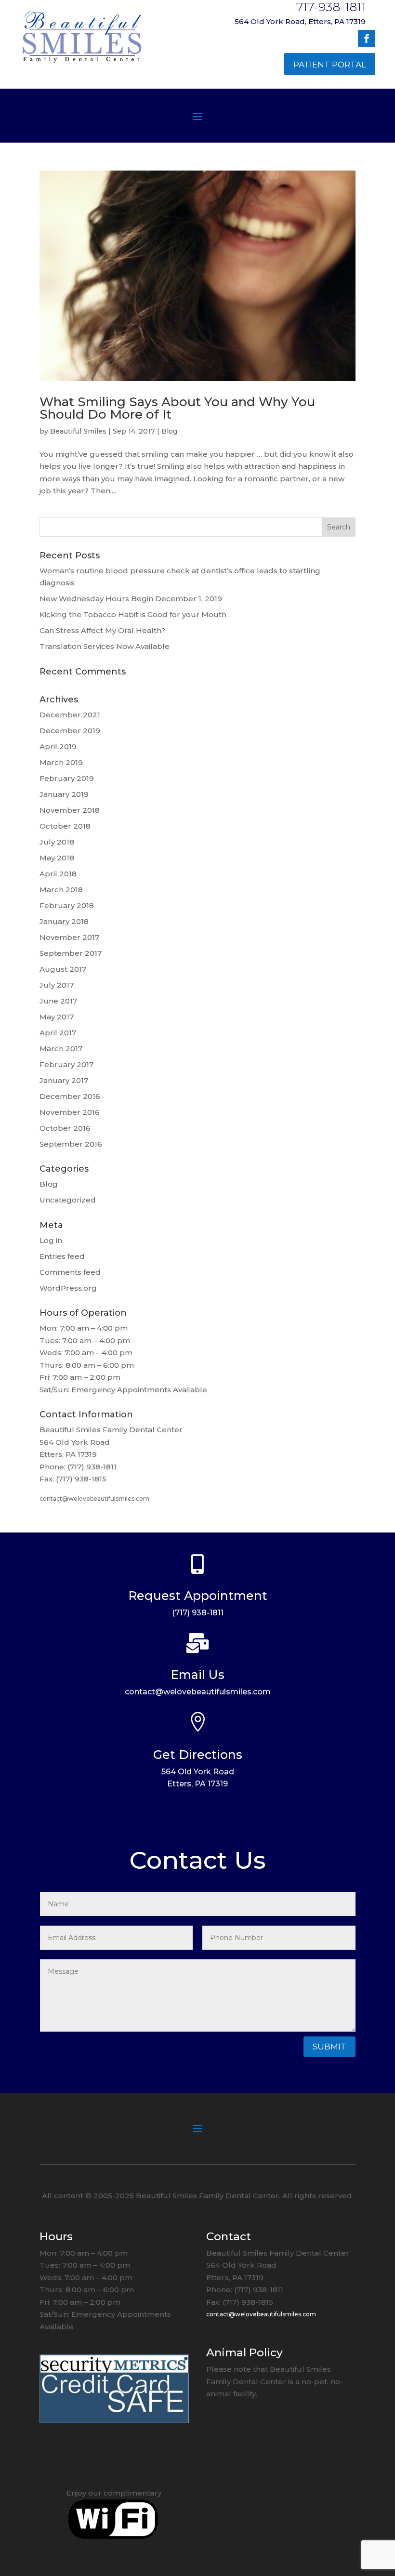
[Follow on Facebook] (367, 39)
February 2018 (67, 905)
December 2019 (70, 731)
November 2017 (69, 937)
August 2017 (63, 969)
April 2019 (58, 746)
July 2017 (57, 985)
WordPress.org (68, 1288)
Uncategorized (68, 1200)
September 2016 (71, 1144)
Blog (169, 431)
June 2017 (58, 1001)
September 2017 (71, 953)
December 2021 (70, 715)
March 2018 (61, 890)
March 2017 (61, 1049)
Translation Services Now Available (105, 646)
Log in (51, 1240)
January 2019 (64, 794)
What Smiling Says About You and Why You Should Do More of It (177, 408)
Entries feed (62, 1256)
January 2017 (64, 1080)
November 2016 (70, 1112)
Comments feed (70, 1272)
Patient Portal (330, 65)
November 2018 (70, 810)
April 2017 (58, 1033)
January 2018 (64, 921)
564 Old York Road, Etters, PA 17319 (300, 21)
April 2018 (58, 874)
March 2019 (61, 762)
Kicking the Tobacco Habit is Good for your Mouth (133, 614)
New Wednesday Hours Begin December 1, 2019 (131, 599)
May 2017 (57, 1017)
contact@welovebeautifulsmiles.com (94, 1499)
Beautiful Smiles (78, 431)
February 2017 (66, 1064)
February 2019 (67, 778)
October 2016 (65, 1128)
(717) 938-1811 (198, 1613)
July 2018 (57, 842)
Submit (329, 2047)
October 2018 (65, 826)
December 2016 (70, 1096)
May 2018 (57, 858)
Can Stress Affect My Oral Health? (102, 630)
